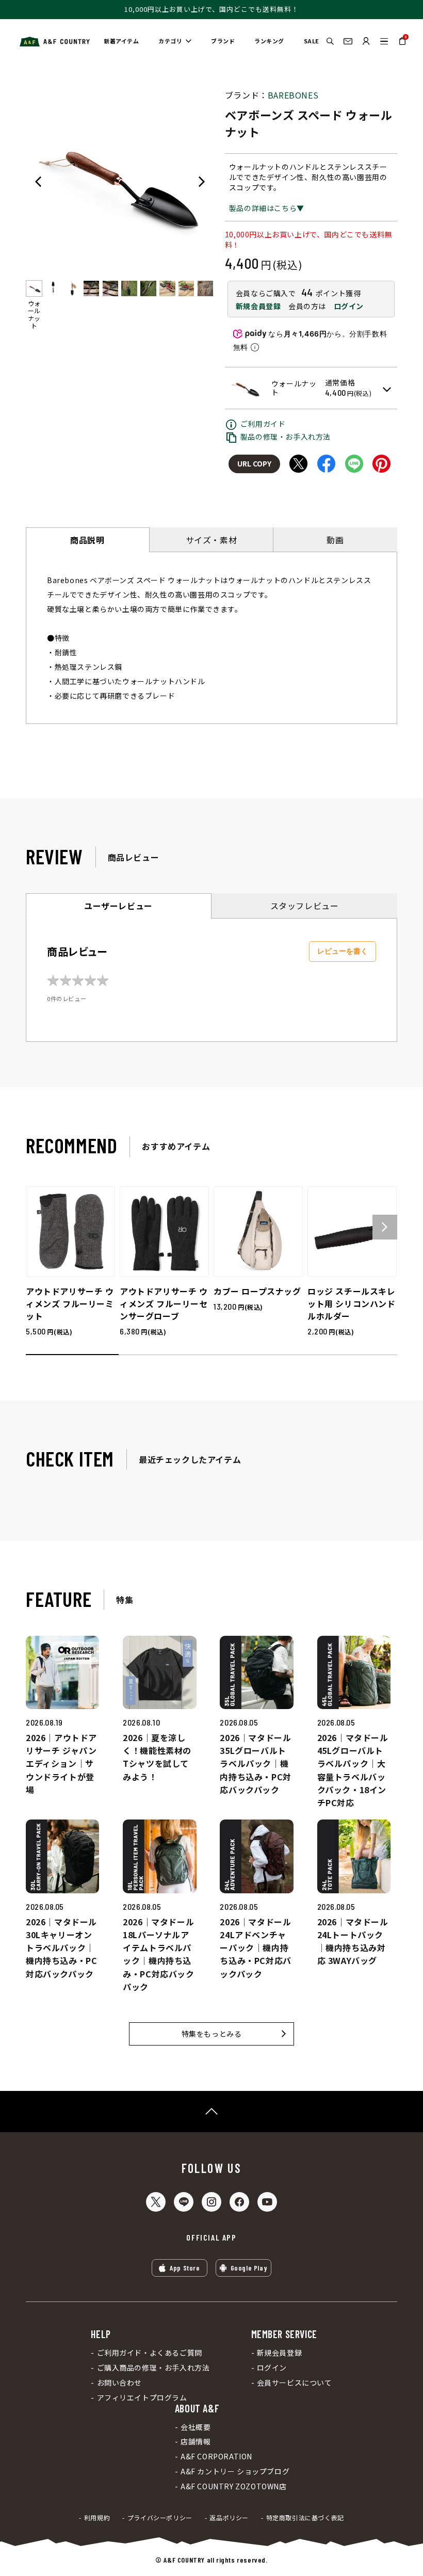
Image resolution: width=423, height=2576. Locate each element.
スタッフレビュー (305, 906)
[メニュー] (384, 41)
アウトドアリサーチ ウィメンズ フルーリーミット (70, 1303)
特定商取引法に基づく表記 (305, 2518)
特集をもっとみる (212, 2034)
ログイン (349, 306)
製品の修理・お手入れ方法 (286, 437)
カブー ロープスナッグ (257, 1291)
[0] (402, 45)
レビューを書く (343, 951)
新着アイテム (121, 41)
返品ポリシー (229, 2518)
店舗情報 (196, 2442)
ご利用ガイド (263, 424)
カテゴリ (170, 41)
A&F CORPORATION (216, 2457)
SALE (312, 41)
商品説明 (87, 540)
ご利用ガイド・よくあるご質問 (150, 2353)
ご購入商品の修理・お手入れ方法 (153, 2368)
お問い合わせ (119, 2383)
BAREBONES (293, 95)
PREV (38, 182)
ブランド (223, 41)
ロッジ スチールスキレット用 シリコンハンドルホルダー (352, 1303)
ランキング (269, 41)
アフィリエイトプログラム (142, 2398)
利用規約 (97, 2518)
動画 (335, 540)
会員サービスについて (295, 2383)
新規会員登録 (258, 306)
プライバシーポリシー (160, 2518)
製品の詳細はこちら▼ (267, 208)
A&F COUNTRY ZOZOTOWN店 (234, 2486)
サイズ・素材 (211, 540)
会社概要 (196, 2427)
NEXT (202, 182)
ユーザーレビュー (118, 906)
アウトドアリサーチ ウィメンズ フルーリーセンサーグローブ (164, 1303)
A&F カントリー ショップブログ (235, 2472)
